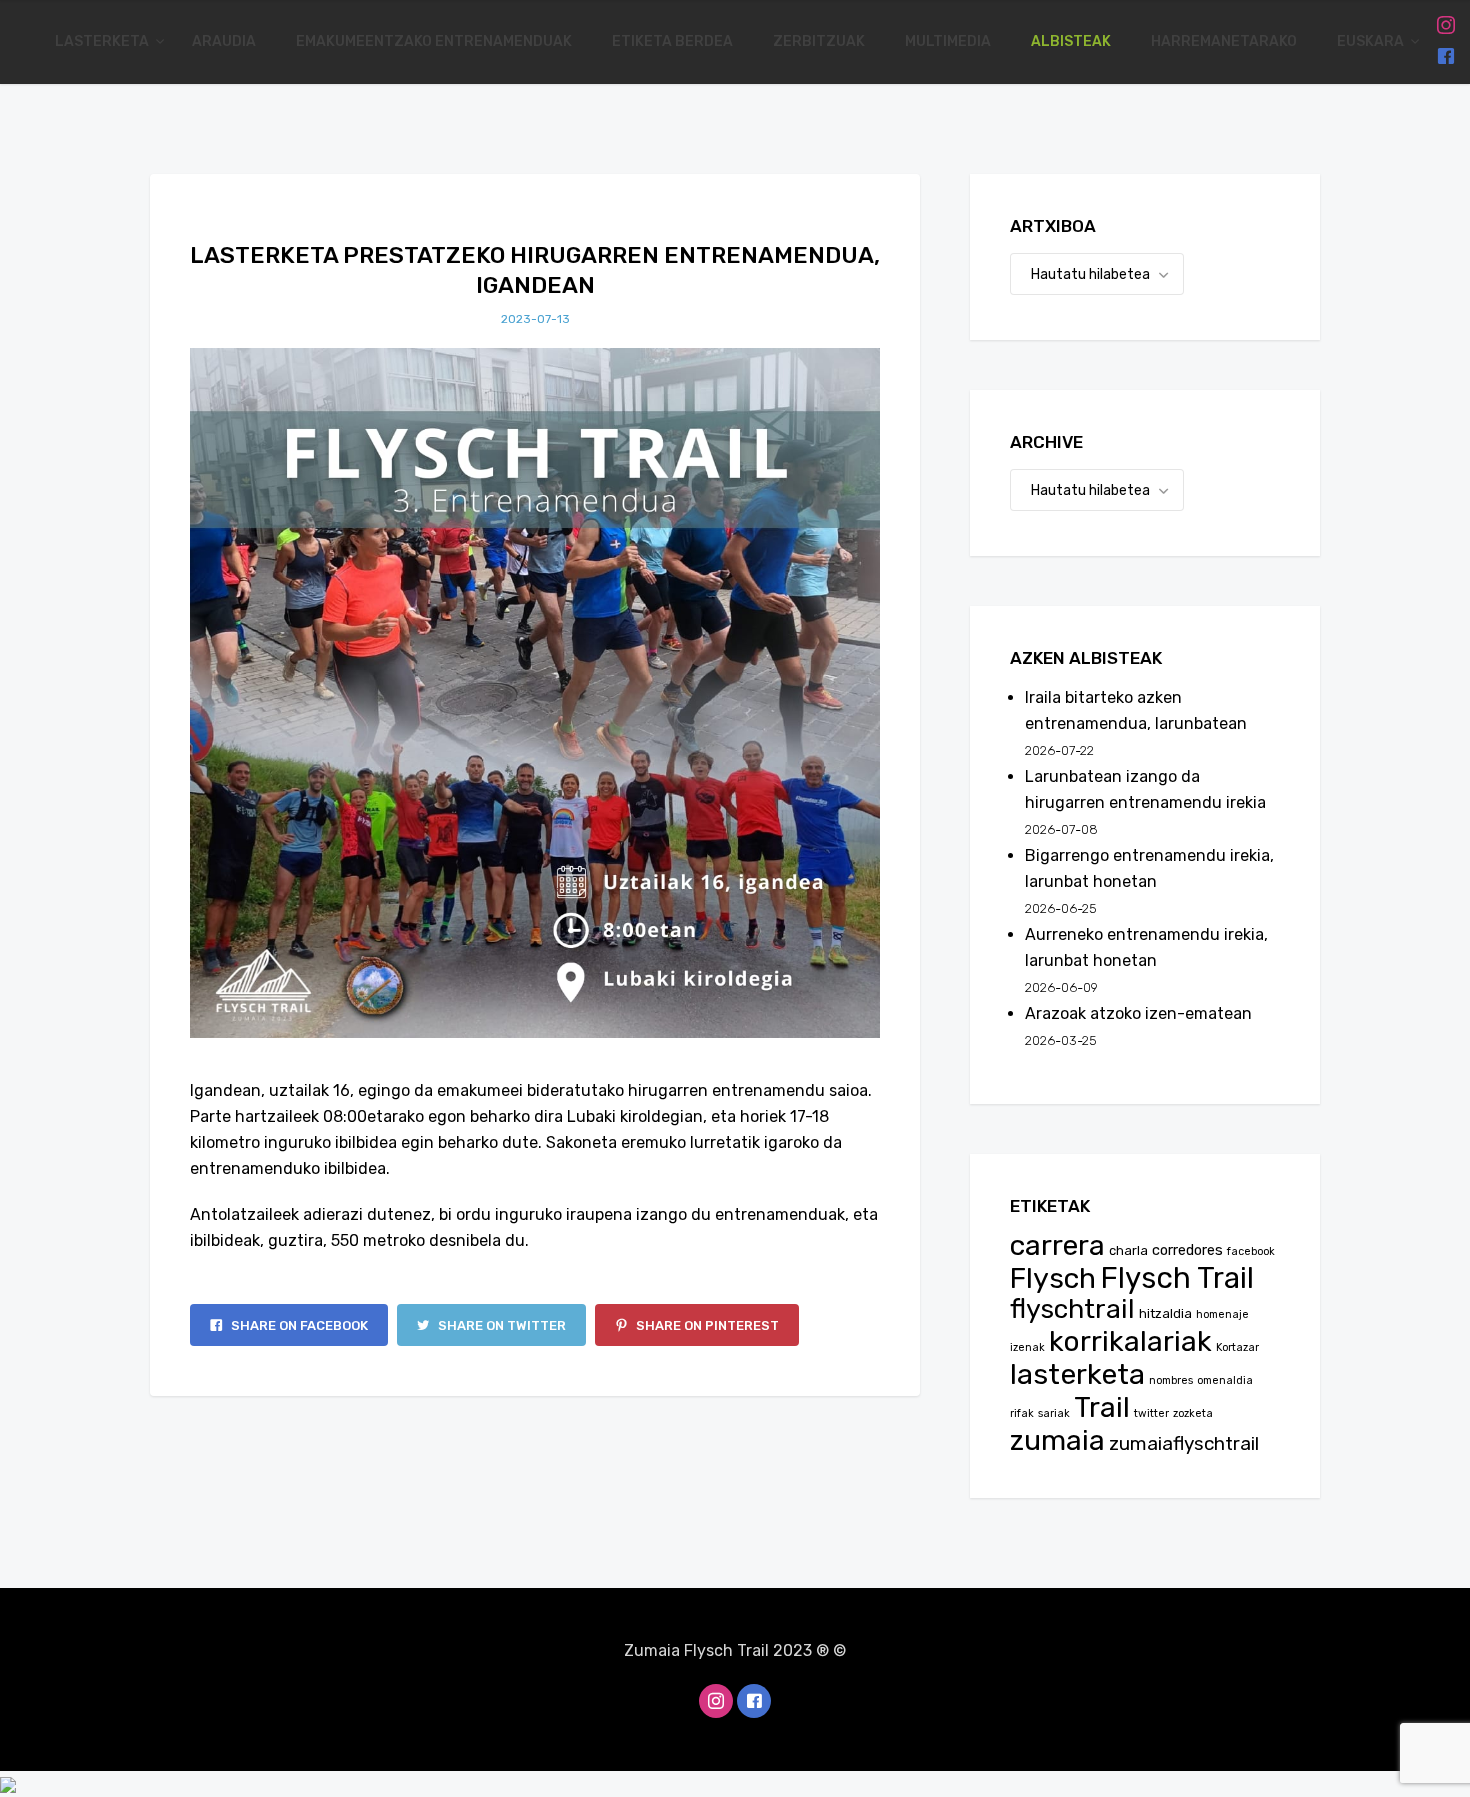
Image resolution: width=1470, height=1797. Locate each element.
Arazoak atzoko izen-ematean (1138, 1013)
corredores (1187, 1250)
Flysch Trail (1177, 1278)
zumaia (1057, 1440)
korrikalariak (1130, 1341)
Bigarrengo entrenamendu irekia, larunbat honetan (1149, 868)
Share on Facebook (298, 1325)
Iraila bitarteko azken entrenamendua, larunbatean (1136, 710)
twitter (1151, 1413)
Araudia (224, 41)
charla (1128, 1250)
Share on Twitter (500, 1325)
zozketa (1193, 1413)
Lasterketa (103, 41)
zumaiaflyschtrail (1184, 1443)
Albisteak (1071, 41)
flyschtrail (1072, 1309)
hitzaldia (1165, 1313)
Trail (1102, 1407)
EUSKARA (1372, 41)
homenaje (1222, 1314)
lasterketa (1077, 1374)
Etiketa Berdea (672, 41)
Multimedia (948, 41)
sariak (1054, 1413)
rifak (1022, 1413)
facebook (1251, 1251)
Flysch (1053, 1278)
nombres (1171, 1380)
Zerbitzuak (819, 41)
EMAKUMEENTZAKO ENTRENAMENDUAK (434, 41)
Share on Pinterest (706, 1325)
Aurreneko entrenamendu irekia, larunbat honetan (1146, 947)
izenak (1027, 1347)
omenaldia (1225, 1380)
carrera (1057, 1245)
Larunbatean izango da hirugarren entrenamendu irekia (1145, 789)
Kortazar (1237, 1347)
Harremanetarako (1224, 41)
